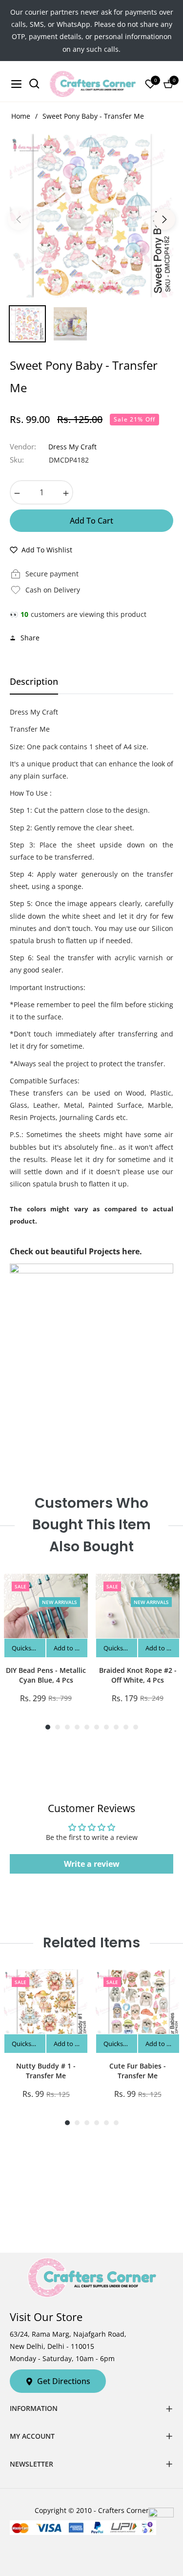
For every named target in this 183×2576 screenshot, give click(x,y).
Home (21, 116)
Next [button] (164, 219)
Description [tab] (34, 682)
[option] (91, 216)
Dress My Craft (72, 447)
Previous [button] (19, 219)
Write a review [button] (92, 1864)
